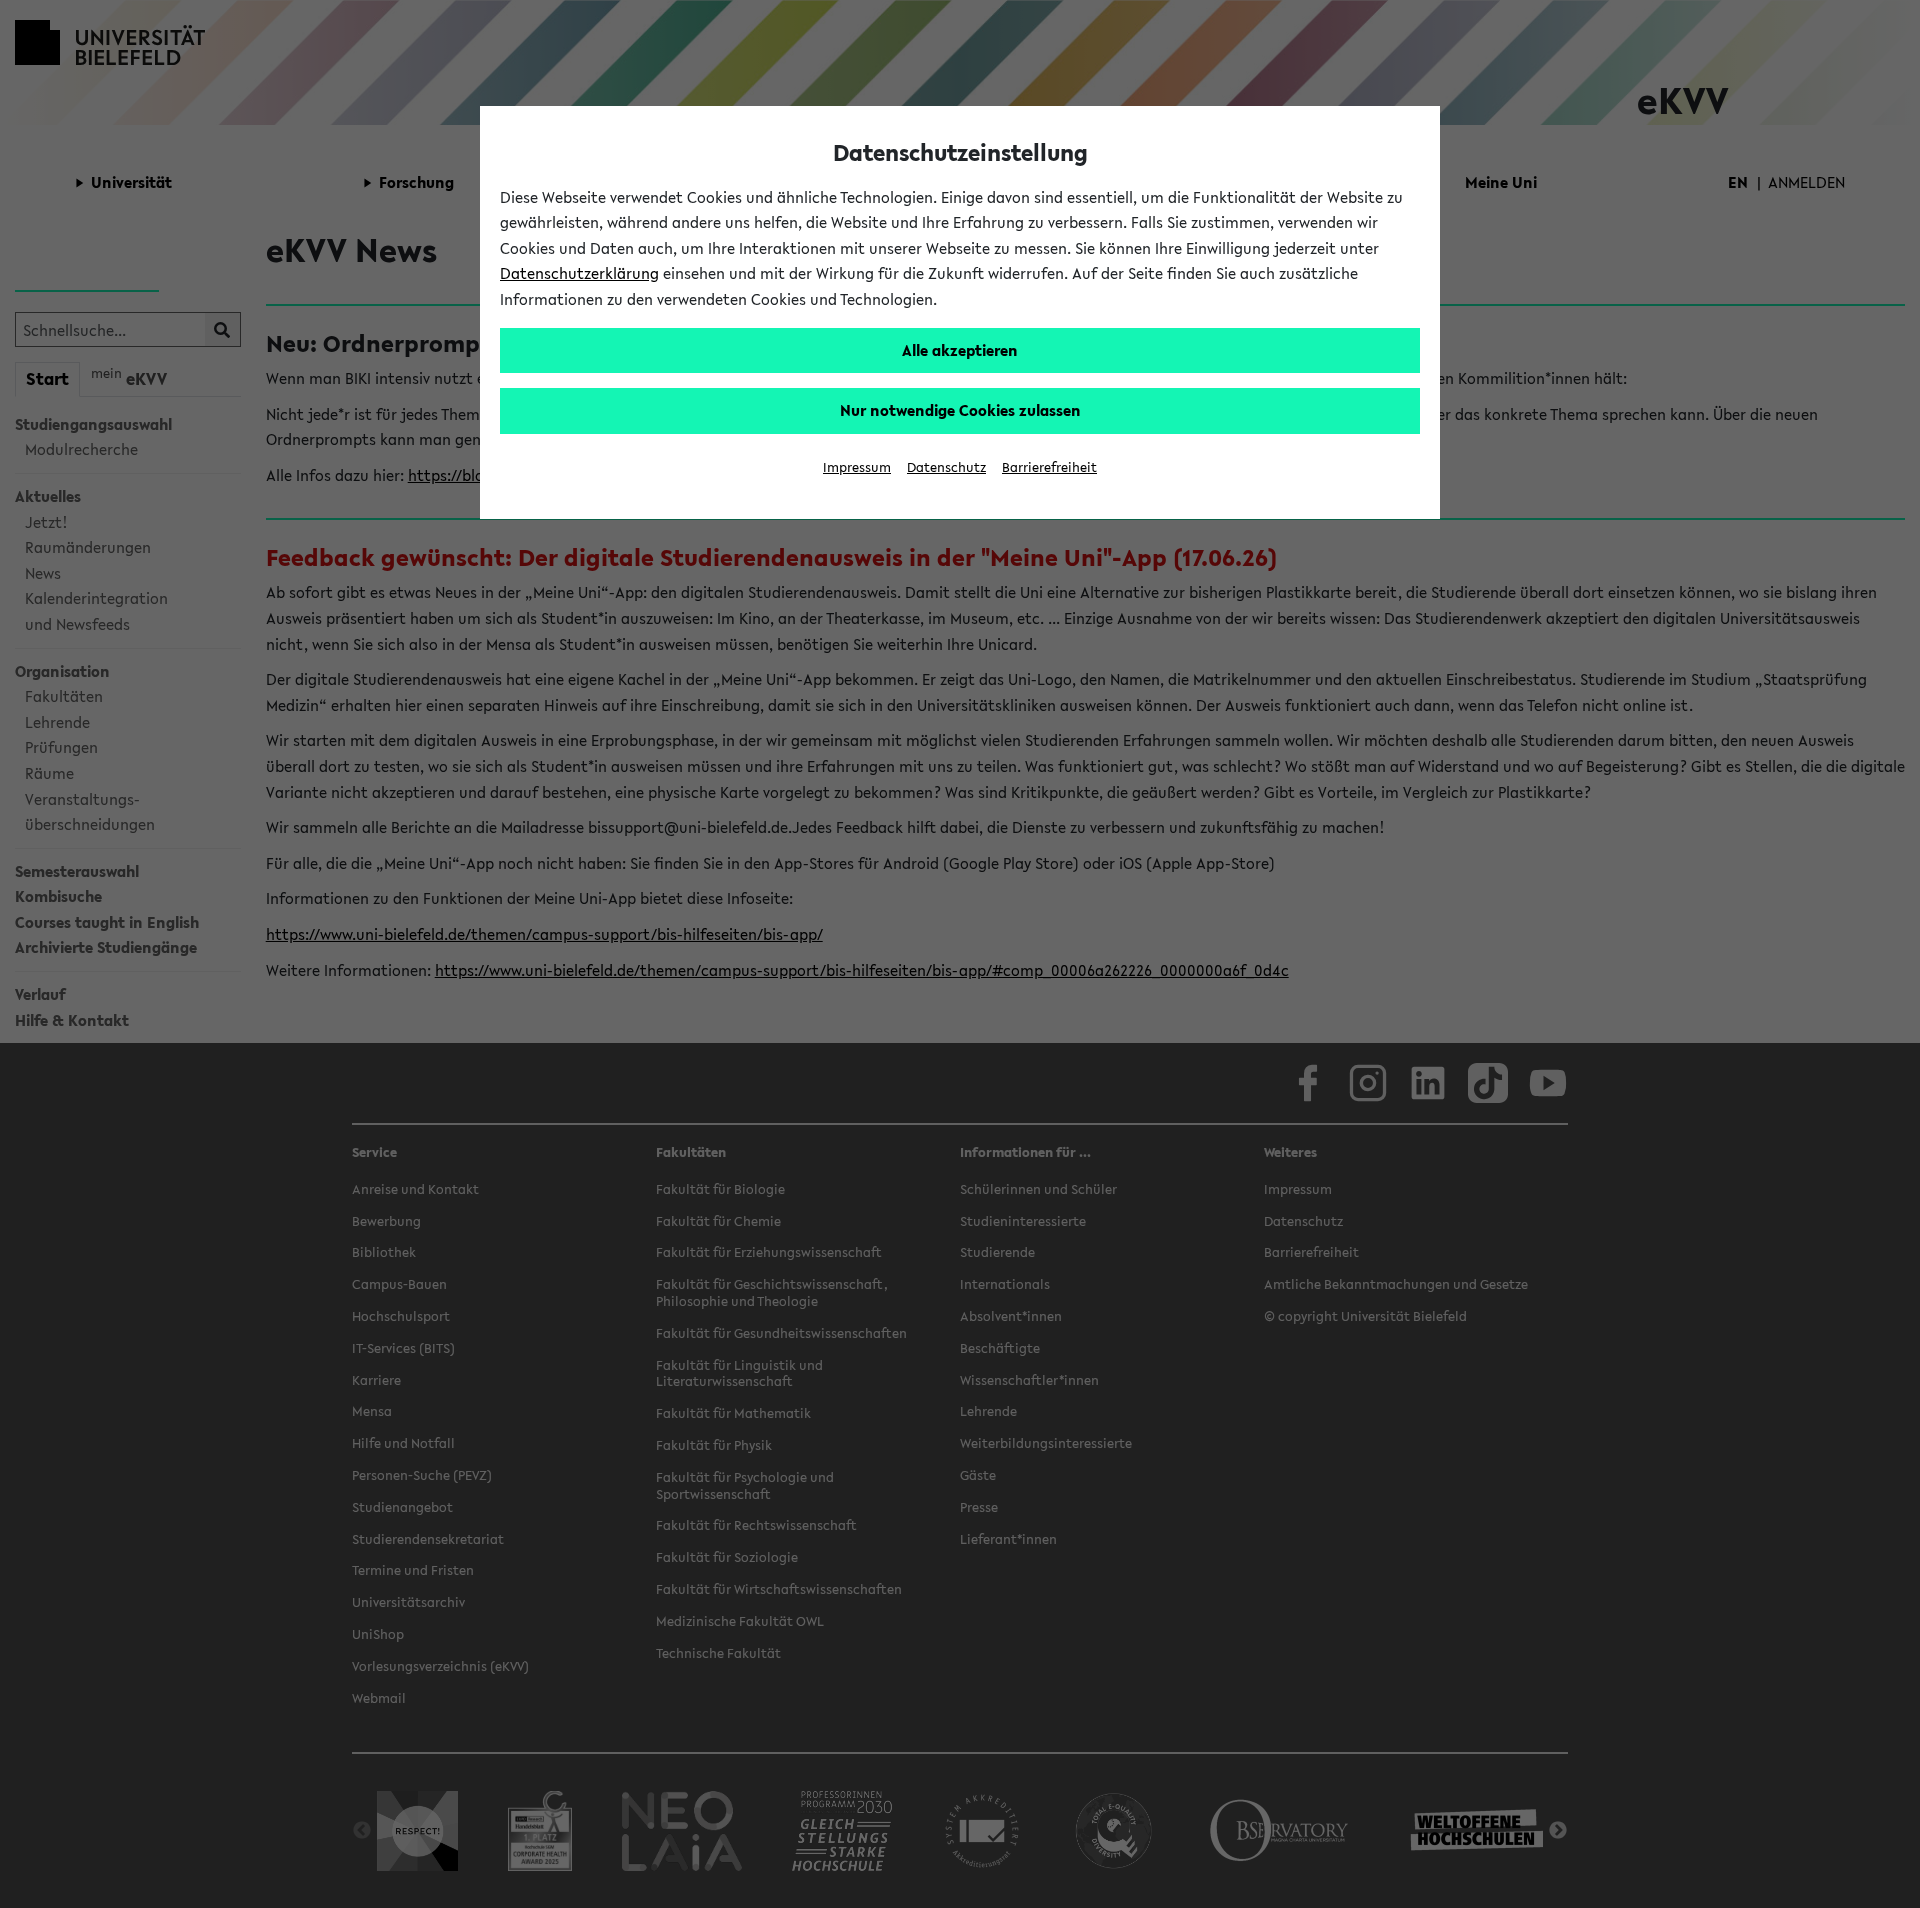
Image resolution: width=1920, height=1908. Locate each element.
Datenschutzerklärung (579, 273)
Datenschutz (946, 467)
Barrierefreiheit (1049, 467)
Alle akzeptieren (960, 350)
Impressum (857, 467)
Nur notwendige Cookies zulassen (960, 410)
